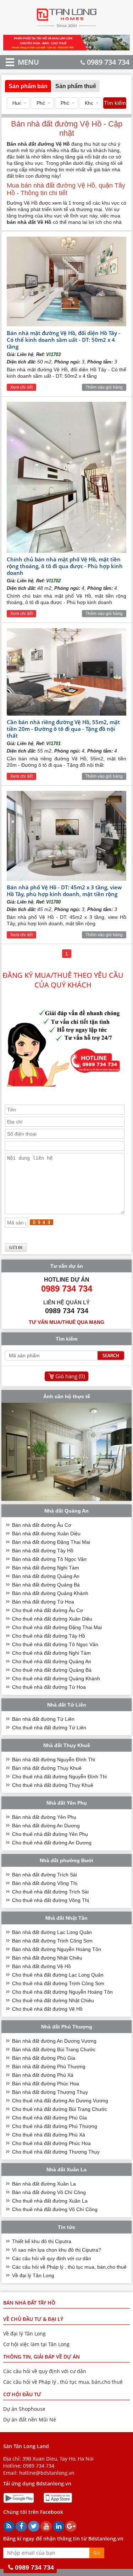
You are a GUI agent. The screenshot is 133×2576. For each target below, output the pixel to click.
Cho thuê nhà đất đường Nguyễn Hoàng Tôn (62, 1992)
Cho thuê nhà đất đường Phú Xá (49, 2135)
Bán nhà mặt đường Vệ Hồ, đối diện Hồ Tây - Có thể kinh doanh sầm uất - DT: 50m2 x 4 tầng (63, 340)
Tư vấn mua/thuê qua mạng (66, 1322)
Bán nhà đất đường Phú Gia (44, 2058)
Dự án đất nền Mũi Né (30, 2419)
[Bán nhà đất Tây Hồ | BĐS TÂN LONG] (66, 29)
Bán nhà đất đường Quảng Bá (46, 1585)
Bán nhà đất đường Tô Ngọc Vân (49, 1559)
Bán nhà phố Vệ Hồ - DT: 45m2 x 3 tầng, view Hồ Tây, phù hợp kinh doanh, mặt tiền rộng (64, 891)
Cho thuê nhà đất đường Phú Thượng (55, 2126)
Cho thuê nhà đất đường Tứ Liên (49, 1728)
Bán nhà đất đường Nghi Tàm (46, 1568)
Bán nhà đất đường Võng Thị (45, 1883)
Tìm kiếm (115, 103)
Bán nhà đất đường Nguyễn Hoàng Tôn (57, 1949)
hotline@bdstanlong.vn (47, 2473)
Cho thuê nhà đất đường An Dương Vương (60, 2101)
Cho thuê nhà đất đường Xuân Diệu (52, 1619)
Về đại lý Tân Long (33, 2275)
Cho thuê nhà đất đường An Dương (52, 1843)
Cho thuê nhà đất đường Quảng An (52, 1661)
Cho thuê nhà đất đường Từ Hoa (49, 1687)
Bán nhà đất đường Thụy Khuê (47, 1768)
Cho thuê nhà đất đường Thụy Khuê (53, 1785)
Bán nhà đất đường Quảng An (46, 1576)
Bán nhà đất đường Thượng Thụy (50, 2092)
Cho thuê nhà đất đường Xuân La (50, 2201)
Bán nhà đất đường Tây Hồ (43, 1551)
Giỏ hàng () (70, 1376)
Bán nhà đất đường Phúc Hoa (46, 2084)
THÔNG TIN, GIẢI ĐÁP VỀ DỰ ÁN (41, 2357)
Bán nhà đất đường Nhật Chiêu (47, 1958)
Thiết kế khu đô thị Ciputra (42, 2241)
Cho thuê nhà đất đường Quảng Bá (52, 1670)
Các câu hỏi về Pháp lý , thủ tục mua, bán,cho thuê (69, 2267)
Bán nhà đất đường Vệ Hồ (41, 1966)
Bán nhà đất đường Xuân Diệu (46, 1534)
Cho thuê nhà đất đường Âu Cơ (48, 1610)
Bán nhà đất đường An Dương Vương (54, 2041)
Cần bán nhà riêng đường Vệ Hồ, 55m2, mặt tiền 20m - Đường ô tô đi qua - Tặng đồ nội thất (63, 729)
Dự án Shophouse (24, 2409)
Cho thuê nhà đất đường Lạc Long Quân (58, 1975)
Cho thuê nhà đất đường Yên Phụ (50, 1834)
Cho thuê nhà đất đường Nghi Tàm (51, 1653)
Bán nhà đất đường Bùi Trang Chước (54, 2049)
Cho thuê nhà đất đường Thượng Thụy (56, 2152)
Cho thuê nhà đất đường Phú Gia (49, 2118)
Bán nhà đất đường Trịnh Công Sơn (52, 1941)
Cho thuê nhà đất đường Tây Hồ (49, 1636)
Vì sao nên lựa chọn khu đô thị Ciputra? (57, 2250)
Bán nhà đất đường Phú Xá (43, 2075)
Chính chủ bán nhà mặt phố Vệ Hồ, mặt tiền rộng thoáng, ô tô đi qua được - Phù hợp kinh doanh (65, 566)
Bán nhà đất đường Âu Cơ (42, 1525)
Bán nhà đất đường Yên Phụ (44, 1817)
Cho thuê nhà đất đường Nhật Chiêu (53, 2000)
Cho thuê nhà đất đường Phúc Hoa (51, 2143)
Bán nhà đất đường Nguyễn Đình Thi (54, 1759)
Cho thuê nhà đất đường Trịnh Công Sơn (58, 1983)
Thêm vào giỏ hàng (104, 387)
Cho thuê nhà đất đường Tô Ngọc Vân (55, 1644)
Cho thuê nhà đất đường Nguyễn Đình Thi (59, 1777)
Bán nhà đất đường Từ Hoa (43, 1602)
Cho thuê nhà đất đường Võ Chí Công (55, 2209)
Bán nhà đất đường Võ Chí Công (49, 2192)
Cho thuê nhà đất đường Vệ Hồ (47, 2009)
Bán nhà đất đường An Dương (46, 1826)
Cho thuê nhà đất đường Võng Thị (51, 1900)
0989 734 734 (108, 62)
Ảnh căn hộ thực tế (67, 1396)
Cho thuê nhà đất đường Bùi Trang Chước (60, 2109)
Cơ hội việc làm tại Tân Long (36, 2344)
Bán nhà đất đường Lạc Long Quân (52, 1932)
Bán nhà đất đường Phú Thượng (49, 2066)
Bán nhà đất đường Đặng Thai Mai (51, 1542)
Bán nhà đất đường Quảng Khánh (50, 1593)
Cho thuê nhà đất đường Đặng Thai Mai (57, 1627)
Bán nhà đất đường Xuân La (44, 2184)
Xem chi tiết (21, 387)
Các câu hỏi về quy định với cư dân (52, 2258)
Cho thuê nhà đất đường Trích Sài (50, 1892)
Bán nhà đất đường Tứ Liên (43, 1719)
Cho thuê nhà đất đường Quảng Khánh (56, 1678)
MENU (18, 62)
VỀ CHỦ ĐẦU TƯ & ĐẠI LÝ (33, 2319)
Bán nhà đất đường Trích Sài (45, 1875)
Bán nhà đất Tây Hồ (29, 2303)
